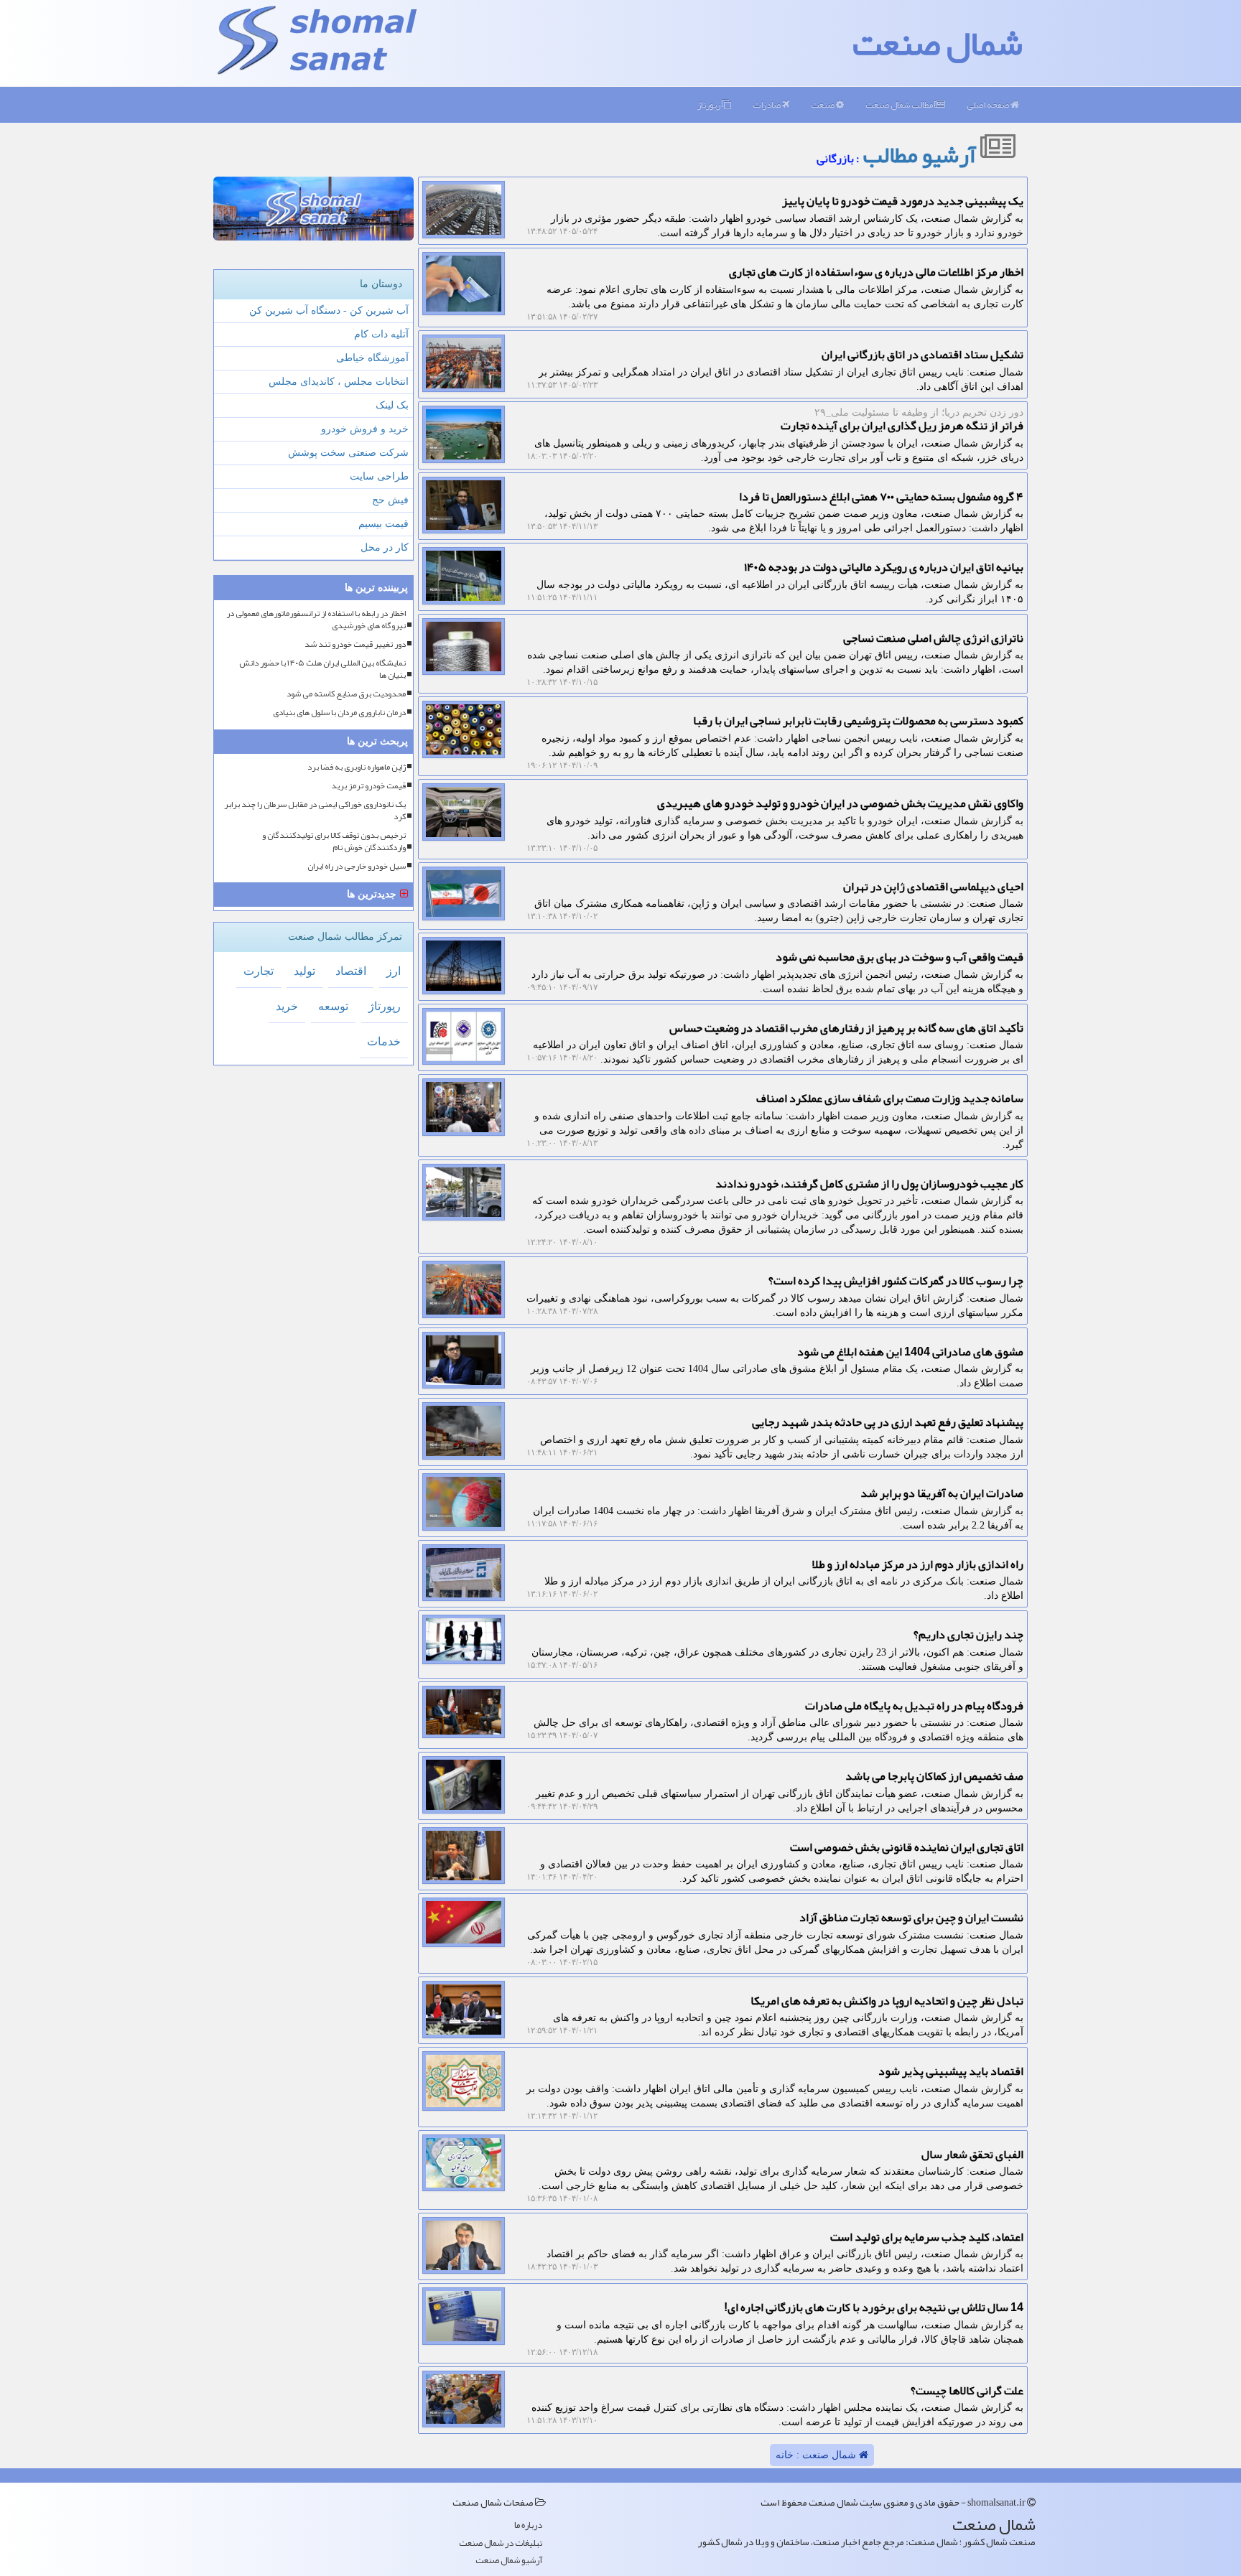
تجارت (259, 971)
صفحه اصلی (989, 105)
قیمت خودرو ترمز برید (368, 786)
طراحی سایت (379, 476)
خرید (287, 1006)
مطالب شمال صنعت (900, 105)
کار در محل (385, 547)
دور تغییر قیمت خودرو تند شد (355, 644)
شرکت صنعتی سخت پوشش (348, 453)
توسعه (333, 1006)
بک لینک (392, 405)
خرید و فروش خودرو (365, 429)
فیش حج (390, 500)
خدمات (384, 1041)
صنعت (823, 105)
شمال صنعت (938, 43)
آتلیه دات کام (381, 334)
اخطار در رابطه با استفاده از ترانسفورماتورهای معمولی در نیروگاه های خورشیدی (316, 620)
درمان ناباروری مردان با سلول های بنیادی (339, 713)
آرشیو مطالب (921, 155)
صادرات (767, 105)
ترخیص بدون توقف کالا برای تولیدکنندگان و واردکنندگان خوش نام (334, 841)
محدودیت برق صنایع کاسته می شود (346, 694)
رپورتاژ (710, 105)
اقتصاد (351, 971)
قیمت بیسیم (384, 524)
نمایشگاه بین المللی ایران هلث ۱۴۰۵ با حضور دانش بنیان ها (322, 669)
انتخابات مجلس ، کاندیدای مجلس (339, 382)
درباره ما (528, 2525)
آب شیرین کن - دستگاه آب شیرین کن (329, 311)
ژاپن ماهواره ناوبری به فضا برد (357, 767)
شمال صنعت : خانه (817, 2455)
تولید (305, 971)
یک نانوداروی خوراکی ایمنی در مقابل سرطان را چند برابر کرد (315, 811)
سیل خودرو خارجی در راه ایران (357, 866)
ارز (394, 971)
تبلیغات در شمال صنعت (501, 2543)
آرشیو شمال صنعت (509, 2561)
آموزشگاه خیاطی (372, 358)
